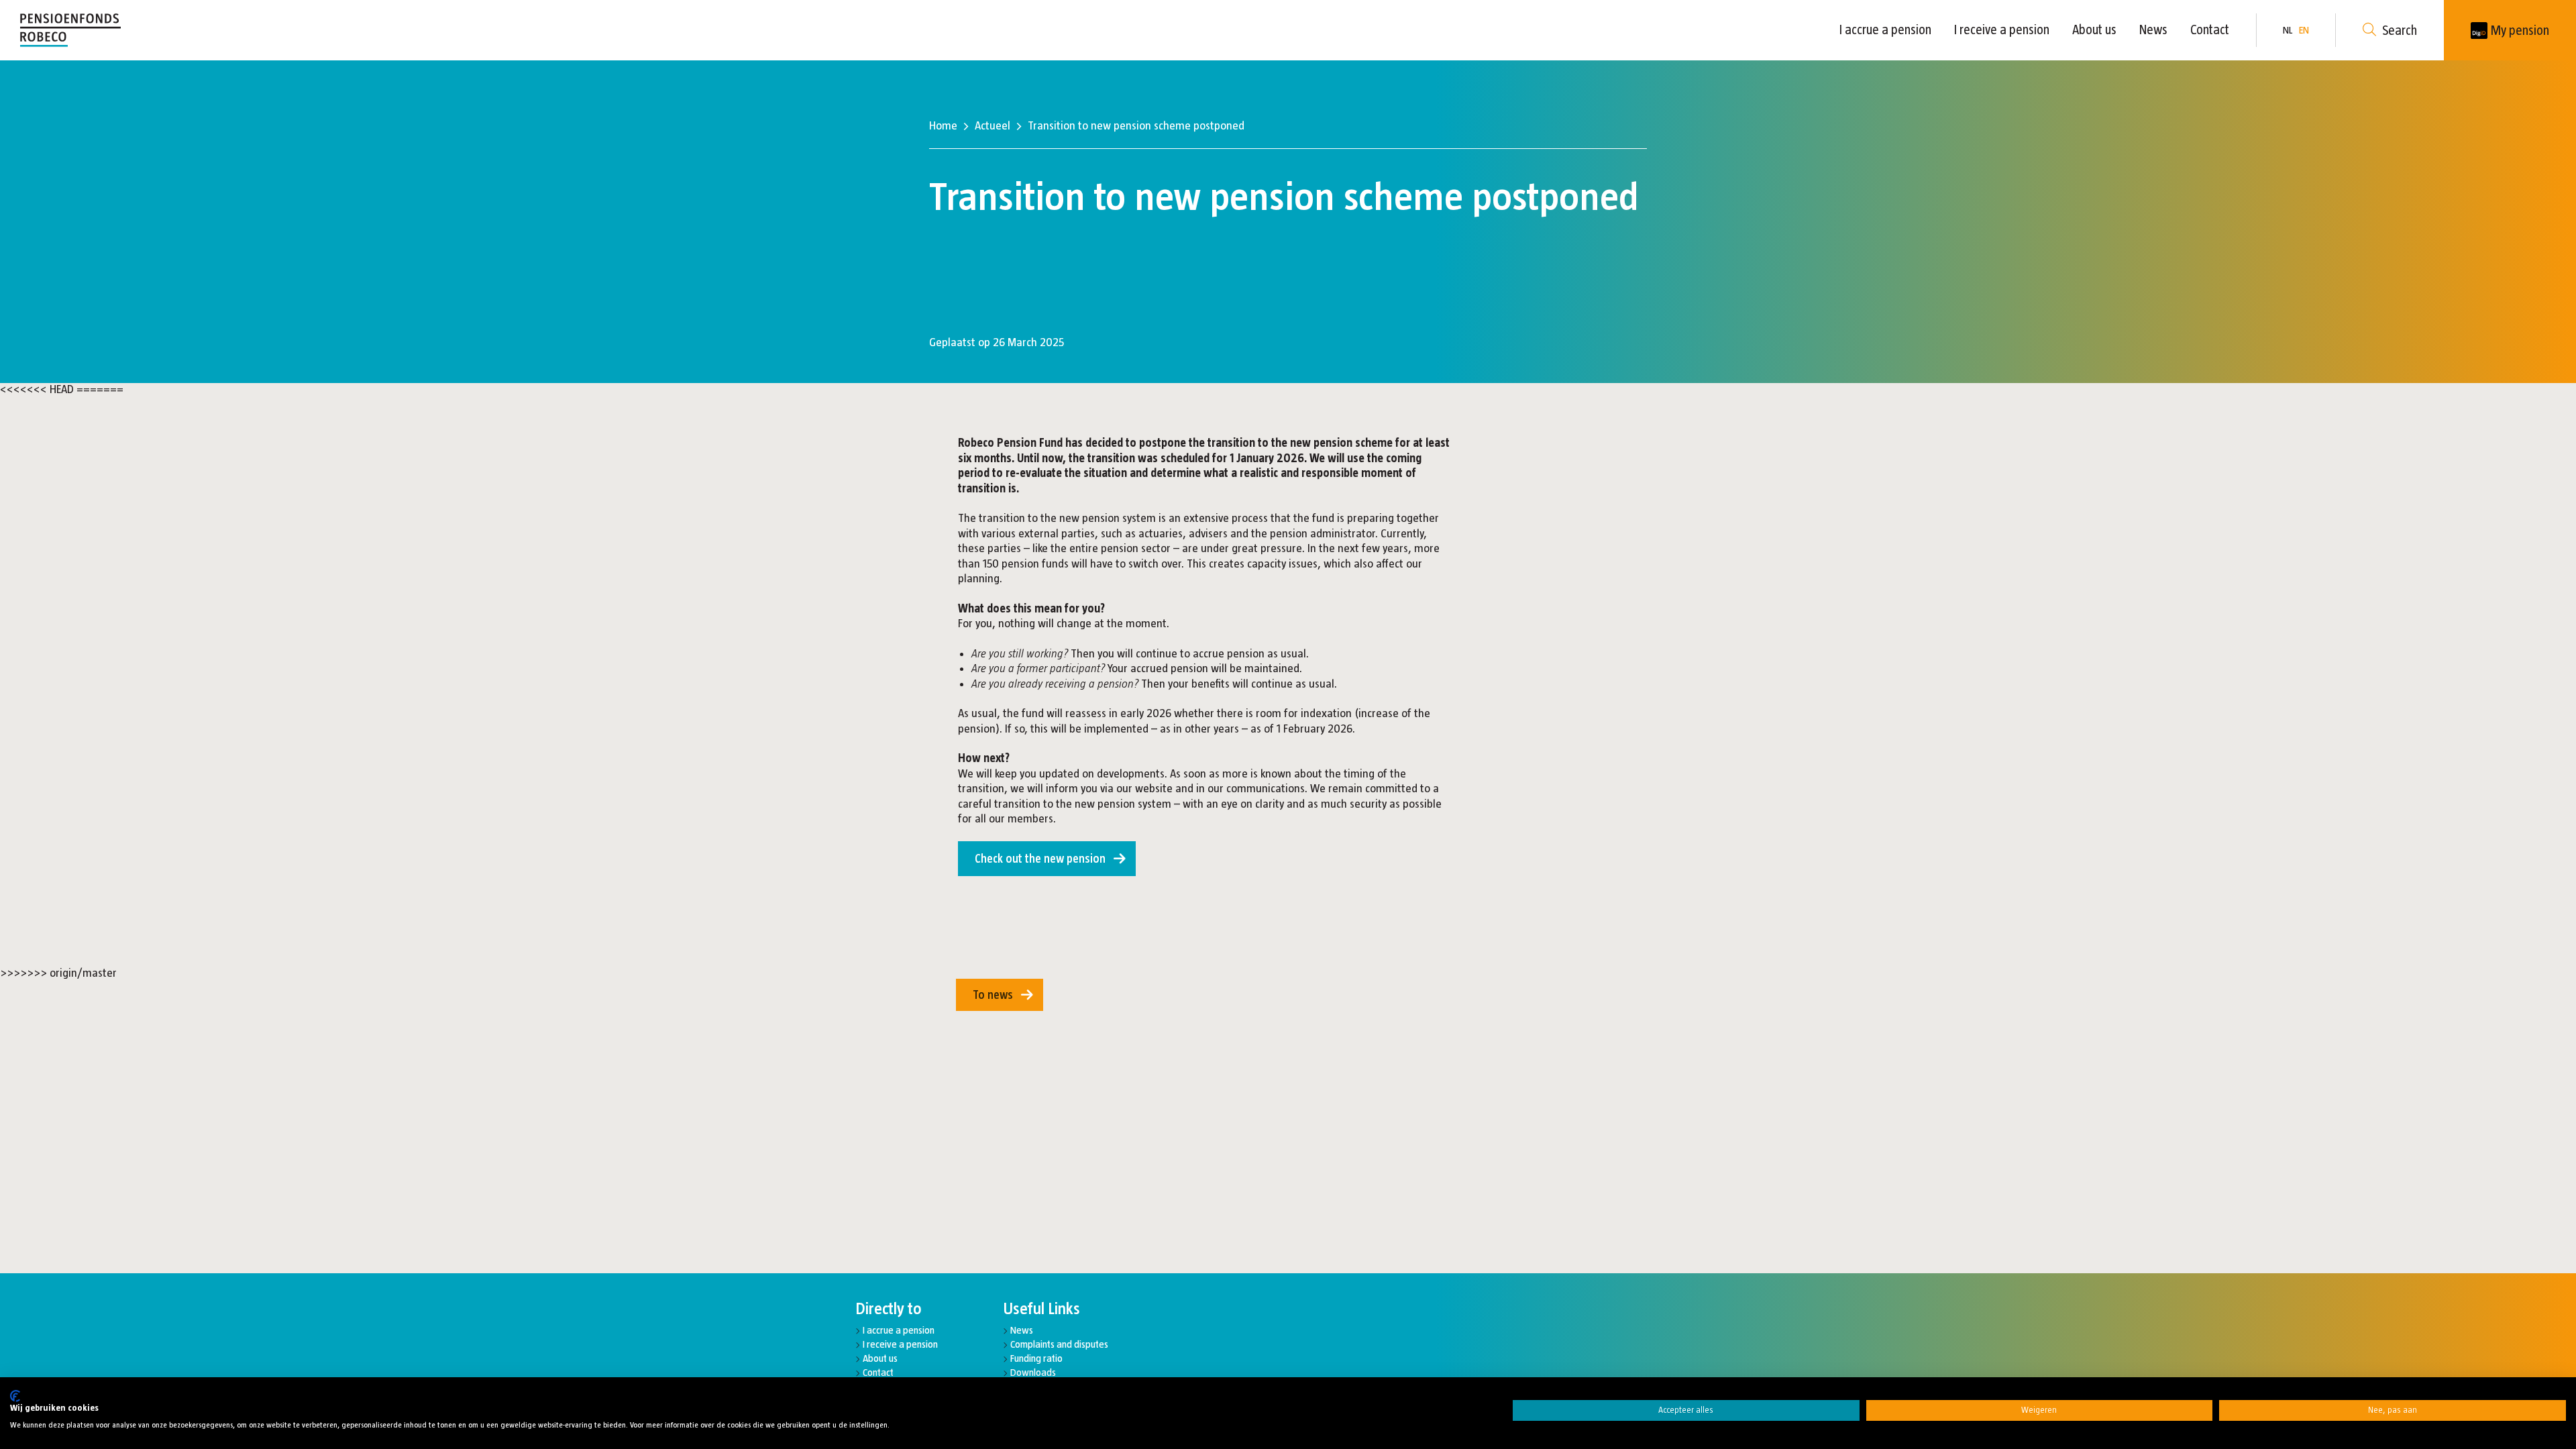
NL (2288, 30)
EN (2304, 30)
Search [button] (2400, 30)
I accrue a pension (1885, 30)
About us (2094, 30)
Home (943, 125)
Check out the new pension (1040, 859)
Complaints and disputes (1059, 1344)
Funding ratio (1036, 1358)
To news (993, 995)
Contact (2210, 30)
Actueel (992, 125)
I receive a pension (2002, 30)
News (2153, 30)
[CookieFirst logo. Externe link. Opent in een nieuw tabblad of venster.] (15, 1396)
